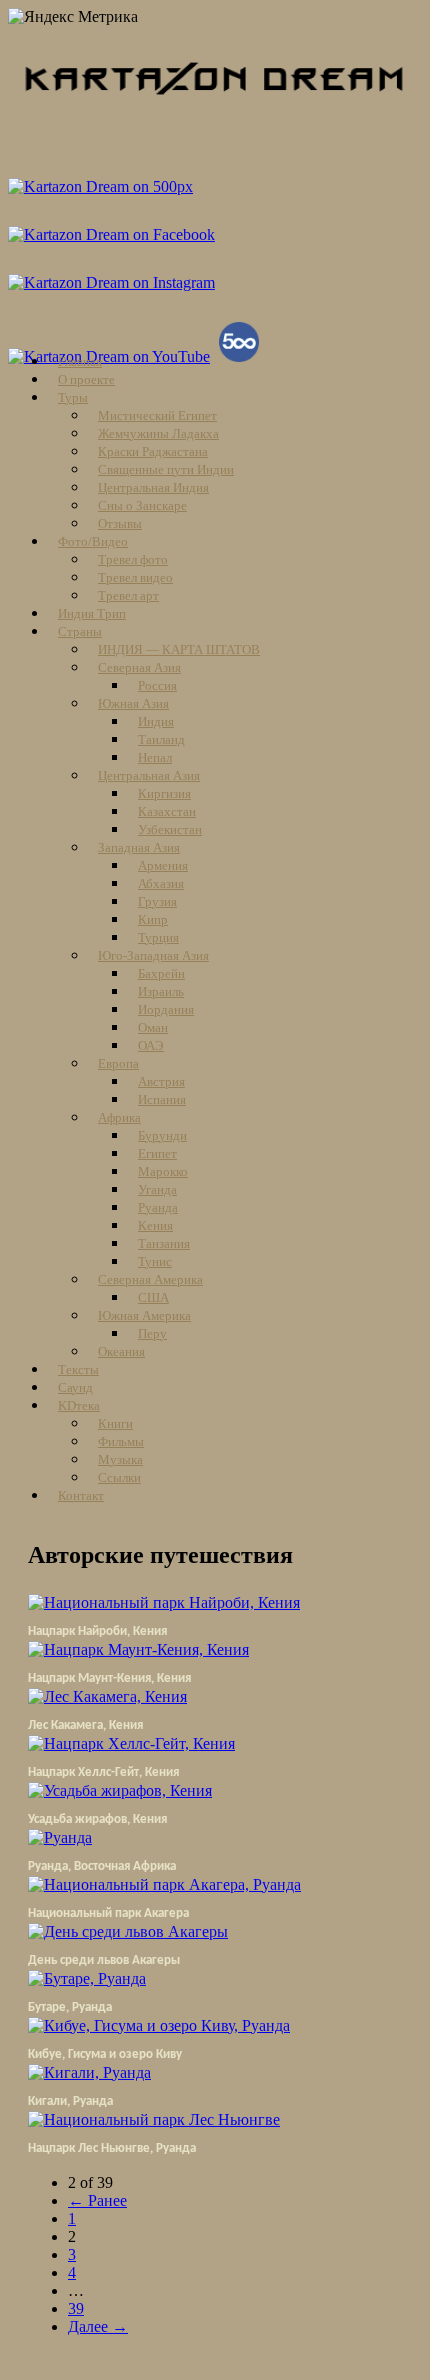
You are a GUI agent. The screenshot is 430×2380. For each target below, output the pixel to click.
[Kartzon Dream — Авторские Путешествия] (215, 114)
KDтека (79, 1405)
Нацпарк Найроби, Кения (97, 1631)
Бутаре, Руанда (70, 2007)
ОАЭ (151, 1045)
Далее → (98, 2326)
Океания (121, 1351)
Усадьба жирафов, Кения (97, 1819)
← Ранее (97, 2200)
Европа (118, 1063)
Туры (73, 397)
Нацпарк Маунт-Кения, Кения (109, 1678)
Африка (119, 1117)
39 (76, 2308)
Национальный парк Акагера (108, 1913)
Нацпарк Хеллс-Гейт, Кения (103, 1772)
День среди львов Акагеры (104, 1960)
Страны (80, 631)
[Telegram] (103, 186)
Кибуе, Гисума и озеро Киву (105, 2054)
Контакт (81, 1495)
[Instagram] (114, 282)
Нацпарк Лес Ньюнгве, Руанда (112, 2148)
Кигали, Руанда (70, 2101)
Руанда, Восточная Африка (102, 1866)
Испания (162, 1099)
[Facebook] (114, 234)
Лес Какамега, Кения (85, 1725)
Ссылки (119, 1477)
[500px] (241, 356)
